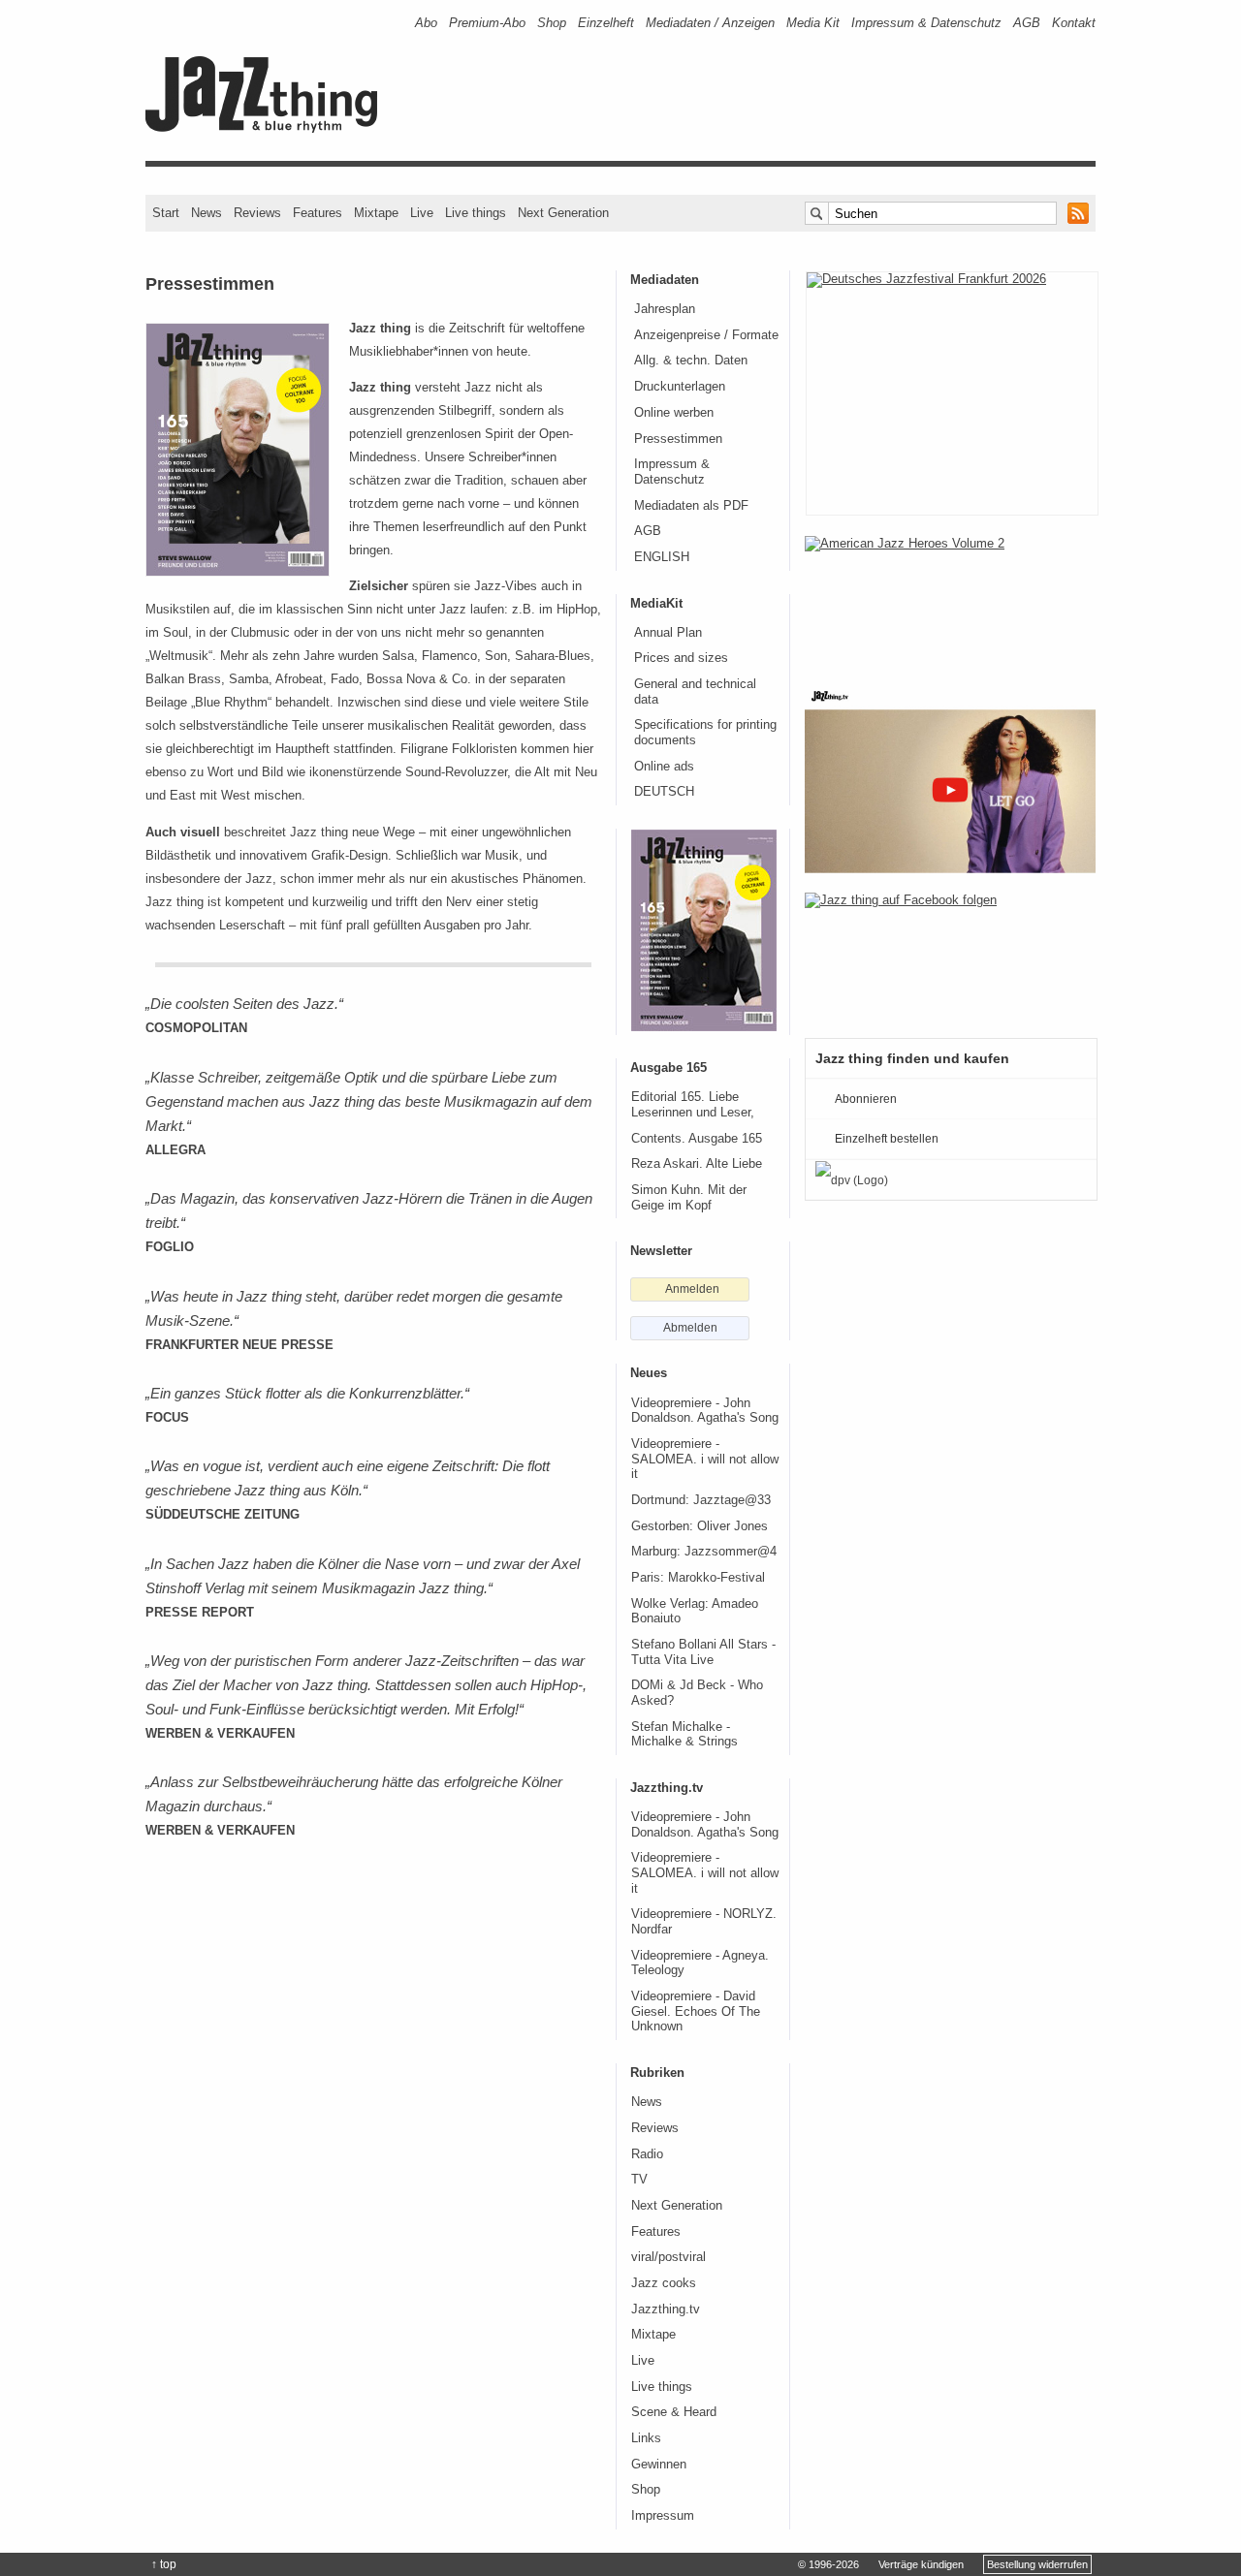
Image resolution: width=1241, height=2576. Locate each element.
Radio (647, 2154)
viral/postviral (668, 2257)
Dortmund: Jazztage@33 (701, 1500)
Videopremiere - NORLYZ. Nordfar (704, 1922)
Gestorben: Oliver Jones (700, 1526)
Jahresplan (665, 309)
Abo (426, 23)
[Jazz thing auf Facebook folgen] (950, 956)
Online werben (674, 413)
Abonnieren (866, 1099)
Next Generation (563, 213)
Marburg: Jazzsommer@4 (704, 1552)
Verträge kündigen (921, 2564)
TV (639, 2180)
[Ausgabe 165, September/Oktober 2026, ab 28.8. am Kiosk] (704, 930)
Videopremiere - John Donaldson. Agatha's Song (705, 1411)
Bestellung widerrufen (1037, 2564)
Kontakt (1074, 23)
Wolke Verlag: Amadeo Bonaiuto (695, 1612)
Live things (476, 213)
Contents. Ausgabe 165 (697, 1139)
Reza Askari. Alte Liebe (697, 1164)
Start (166, 213)
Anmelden (692, 1289)
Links (646, 2438)
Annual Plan (668, 633)
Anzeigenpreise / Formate (706, 335)
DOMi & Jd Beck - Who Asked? (697, 1693)
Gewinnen (659, 2465)
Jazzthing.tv (666, 2309)
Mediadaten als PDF (691, 506)
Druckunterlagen (680, 387)
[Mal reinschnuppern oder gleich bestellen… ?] (950, 599)
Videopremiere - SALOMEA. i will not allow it (705, 1459)
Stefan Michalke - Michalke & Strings (684, 1735)
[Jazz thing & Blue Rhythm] (268, 128)
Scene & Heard (674, 2412)
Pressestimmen (678, 439)
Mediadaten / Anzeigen (710, 23)
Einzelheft (606, 23)
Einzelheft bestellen (887, 1139)
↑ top (164, 2564)
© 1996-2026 (828, 2564)
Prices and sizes (681, 658)
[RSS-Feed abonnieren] (1078, 213)
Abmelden (690, 1328)
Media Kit (813, 23)
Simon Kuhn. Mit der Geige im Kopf (689, 1198)
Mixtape (376, 213)
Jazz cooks (664, 2283)
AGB (1027, 23)
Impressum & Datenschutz (926, 23)
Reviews (257, 213)
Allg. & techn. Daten (691, 361)
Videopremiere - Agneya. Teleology (700, 1963)
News (207, 213)
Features (318, 213)
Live (422, 213)
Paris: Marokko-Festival (698, 1578)
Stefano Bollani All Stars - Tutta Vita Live (703, 1652)
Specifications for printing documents (705, 733)
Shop (552, 23)
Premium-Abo (487, 23)
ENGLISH (662, 557)
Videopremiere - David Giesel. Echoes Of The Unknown (696, 2011)
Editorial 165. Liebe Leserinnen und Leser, (693, 1105)
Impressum (663, 2516)
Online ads (664, 767)
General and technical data (695, 692)
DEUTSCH (664, 792)
